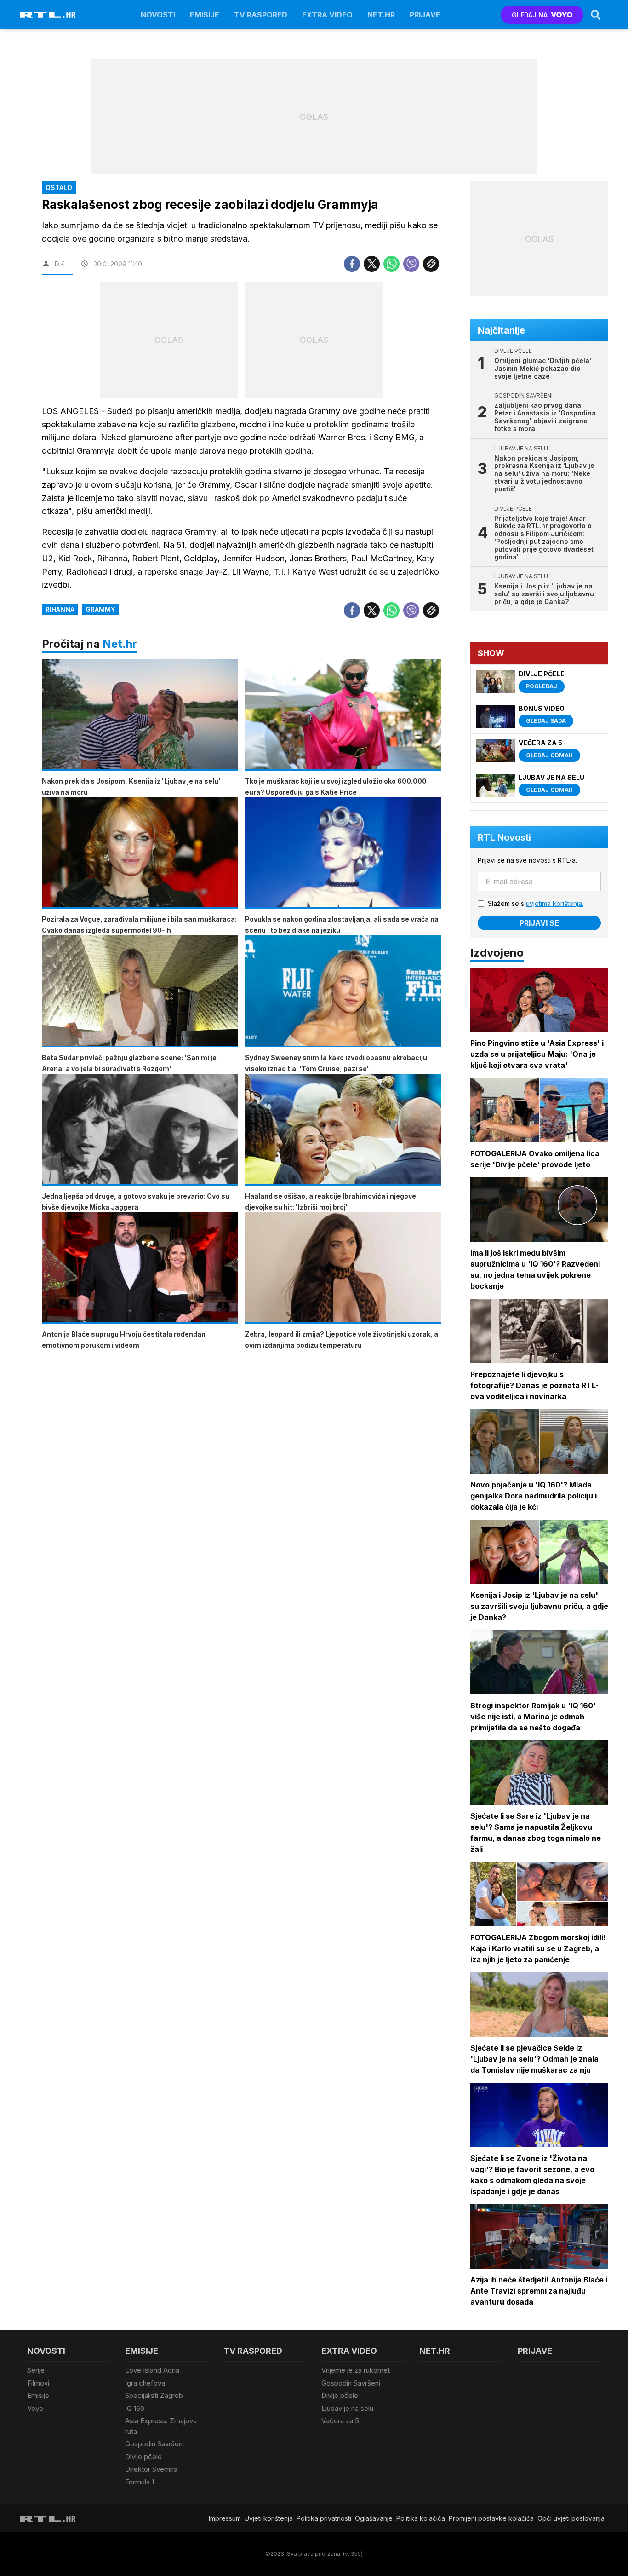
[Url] (431, 264)
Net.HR (381, 15)
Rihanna (60, 609)
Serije (36, 2370)
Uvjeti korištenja (269, 2518)
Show (491, 653)
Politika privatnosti (324, 2518)
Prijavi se (539, 923)
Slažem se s (536, 903)
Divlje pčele (143, 2457)
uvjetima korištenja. (555, 903)
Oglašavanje (374, 2518)
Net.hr (120, 644)
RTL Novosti (504, 837)
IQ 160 (135, 2408)
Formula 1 (140, 2482)
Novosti (158, 15)
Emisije (205, 15)
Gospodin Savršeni (154, 2444)
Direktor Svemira (151, 2469)
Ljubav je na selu (347, 2408)
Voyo (35, 2408)
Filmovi (38, 2383)
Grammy (100, 609)
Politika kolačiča (421, 2518)
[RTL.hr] (48, 15)
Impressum (225, 2518)
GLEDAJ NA (530, 15)
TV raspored (261, 15)
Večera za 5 (340, 2421)
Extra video (327, 15)
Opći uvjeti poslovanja (571, 2518)
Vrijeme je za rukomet (356, 2370)
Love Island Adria (152, 2370)
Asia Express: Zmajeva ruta (161, 2426)
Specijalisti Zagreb (154, 2395)
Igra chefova (145, 2383)
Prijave (425, 15)
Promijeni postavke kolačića (491, 2518)
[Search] (596, 15)
